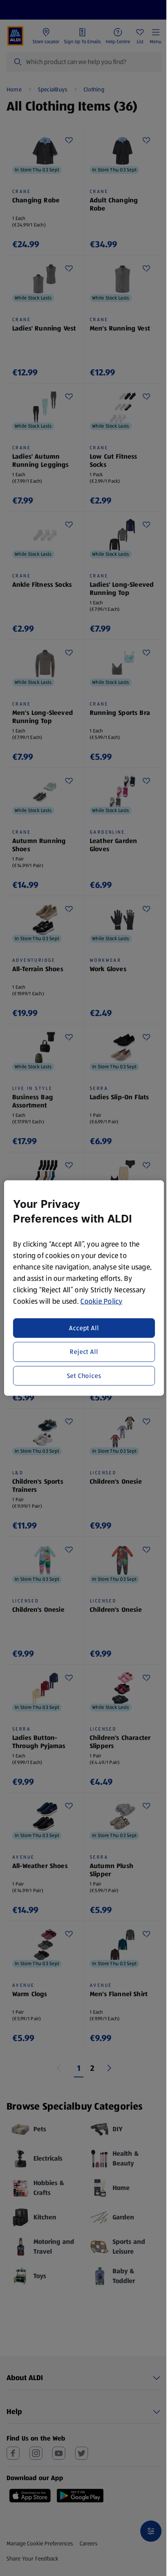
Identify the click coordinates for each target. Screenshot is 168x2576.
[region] (84, 1288)
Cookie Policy (102, 1301)
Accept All (84, 1328)
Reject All (84, 1352)
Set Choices (84, 1375)
